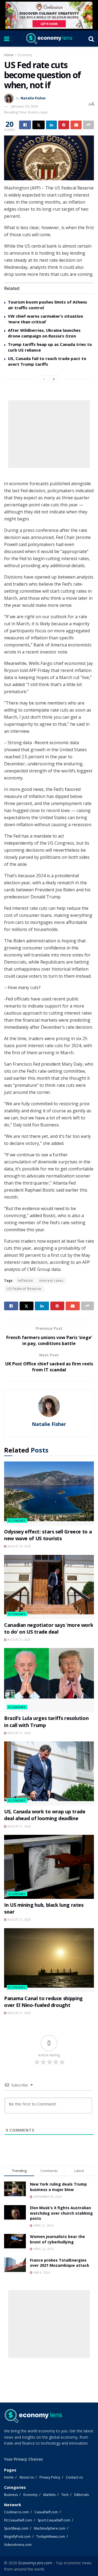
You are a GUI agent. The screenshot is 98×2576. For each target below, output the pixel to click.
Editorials (82, 2495)
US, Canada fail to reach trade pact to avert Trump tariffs (47, 361)
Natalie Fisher (33, 98)
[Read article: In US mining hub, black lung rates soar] (49, 1867)
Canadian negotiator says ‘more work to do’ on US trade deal (49, 1628)
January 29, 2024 (24, 106)
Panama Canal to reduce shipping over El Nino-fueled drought (43, 2002)
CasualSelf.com (46, 2512)
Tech (65, 2495)
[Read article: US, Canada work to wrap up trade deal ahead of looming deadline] (49, 1773)
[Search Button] (91, 39)
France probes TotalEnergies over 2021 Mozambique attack (60, 2263)
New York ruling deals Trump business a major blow (58, 2187)
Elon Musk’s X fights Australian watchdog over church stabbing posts (61, 2213)
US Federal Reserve (24, 1289)
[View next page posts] (54, 379)
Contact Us (74, 2477)
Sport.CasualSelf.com (54, 2520)
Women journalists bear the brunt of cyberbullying (57, 2239)
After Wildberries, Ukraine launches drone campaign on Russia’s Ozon (44, 333)
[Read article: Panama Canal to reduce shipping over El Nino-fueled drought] (49, 1960)
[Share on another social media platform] (88, 125)
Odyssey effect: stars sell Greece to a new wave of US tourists (48, 1535)
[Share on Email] (76, 125)
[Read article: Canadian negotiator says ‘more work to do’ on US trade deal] (49, 1587)
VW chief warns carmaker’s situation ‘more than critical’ (45, 319)
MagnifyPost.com (17, 2536)
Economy (25, 55)
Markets (49, 2495)
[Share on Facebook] (25, 125)
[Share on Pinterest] (64, 125)
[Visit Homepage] (49, 39)
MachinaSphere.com (50, 2528)
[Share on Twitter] (38, 125)
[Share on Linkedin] (51, 125)
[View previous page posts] (44, 379)
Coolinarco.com (16, 2512)
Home (9, 55)
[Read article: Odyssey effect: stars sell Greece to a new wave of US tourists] (49, 1494)
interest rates (51, 1281)
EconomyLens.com (35, 2563)
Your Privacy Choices (23, 2459)
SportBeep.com (16, 2528)
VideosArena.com (18, 2545)
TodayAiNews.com (51, 2536)
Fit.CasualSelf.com (18, 2520)
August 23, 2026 (19, 1546)
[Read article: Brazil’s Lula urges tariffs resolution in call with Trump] (49, 1680)
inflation (25, 1281)
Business (11, 2495)
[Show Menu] (7, 39)
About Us (27, 2477)
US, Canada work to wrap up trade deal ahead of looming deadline (45, 1815)
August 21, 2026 (19, 1640)
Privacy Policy (50, 2477)
